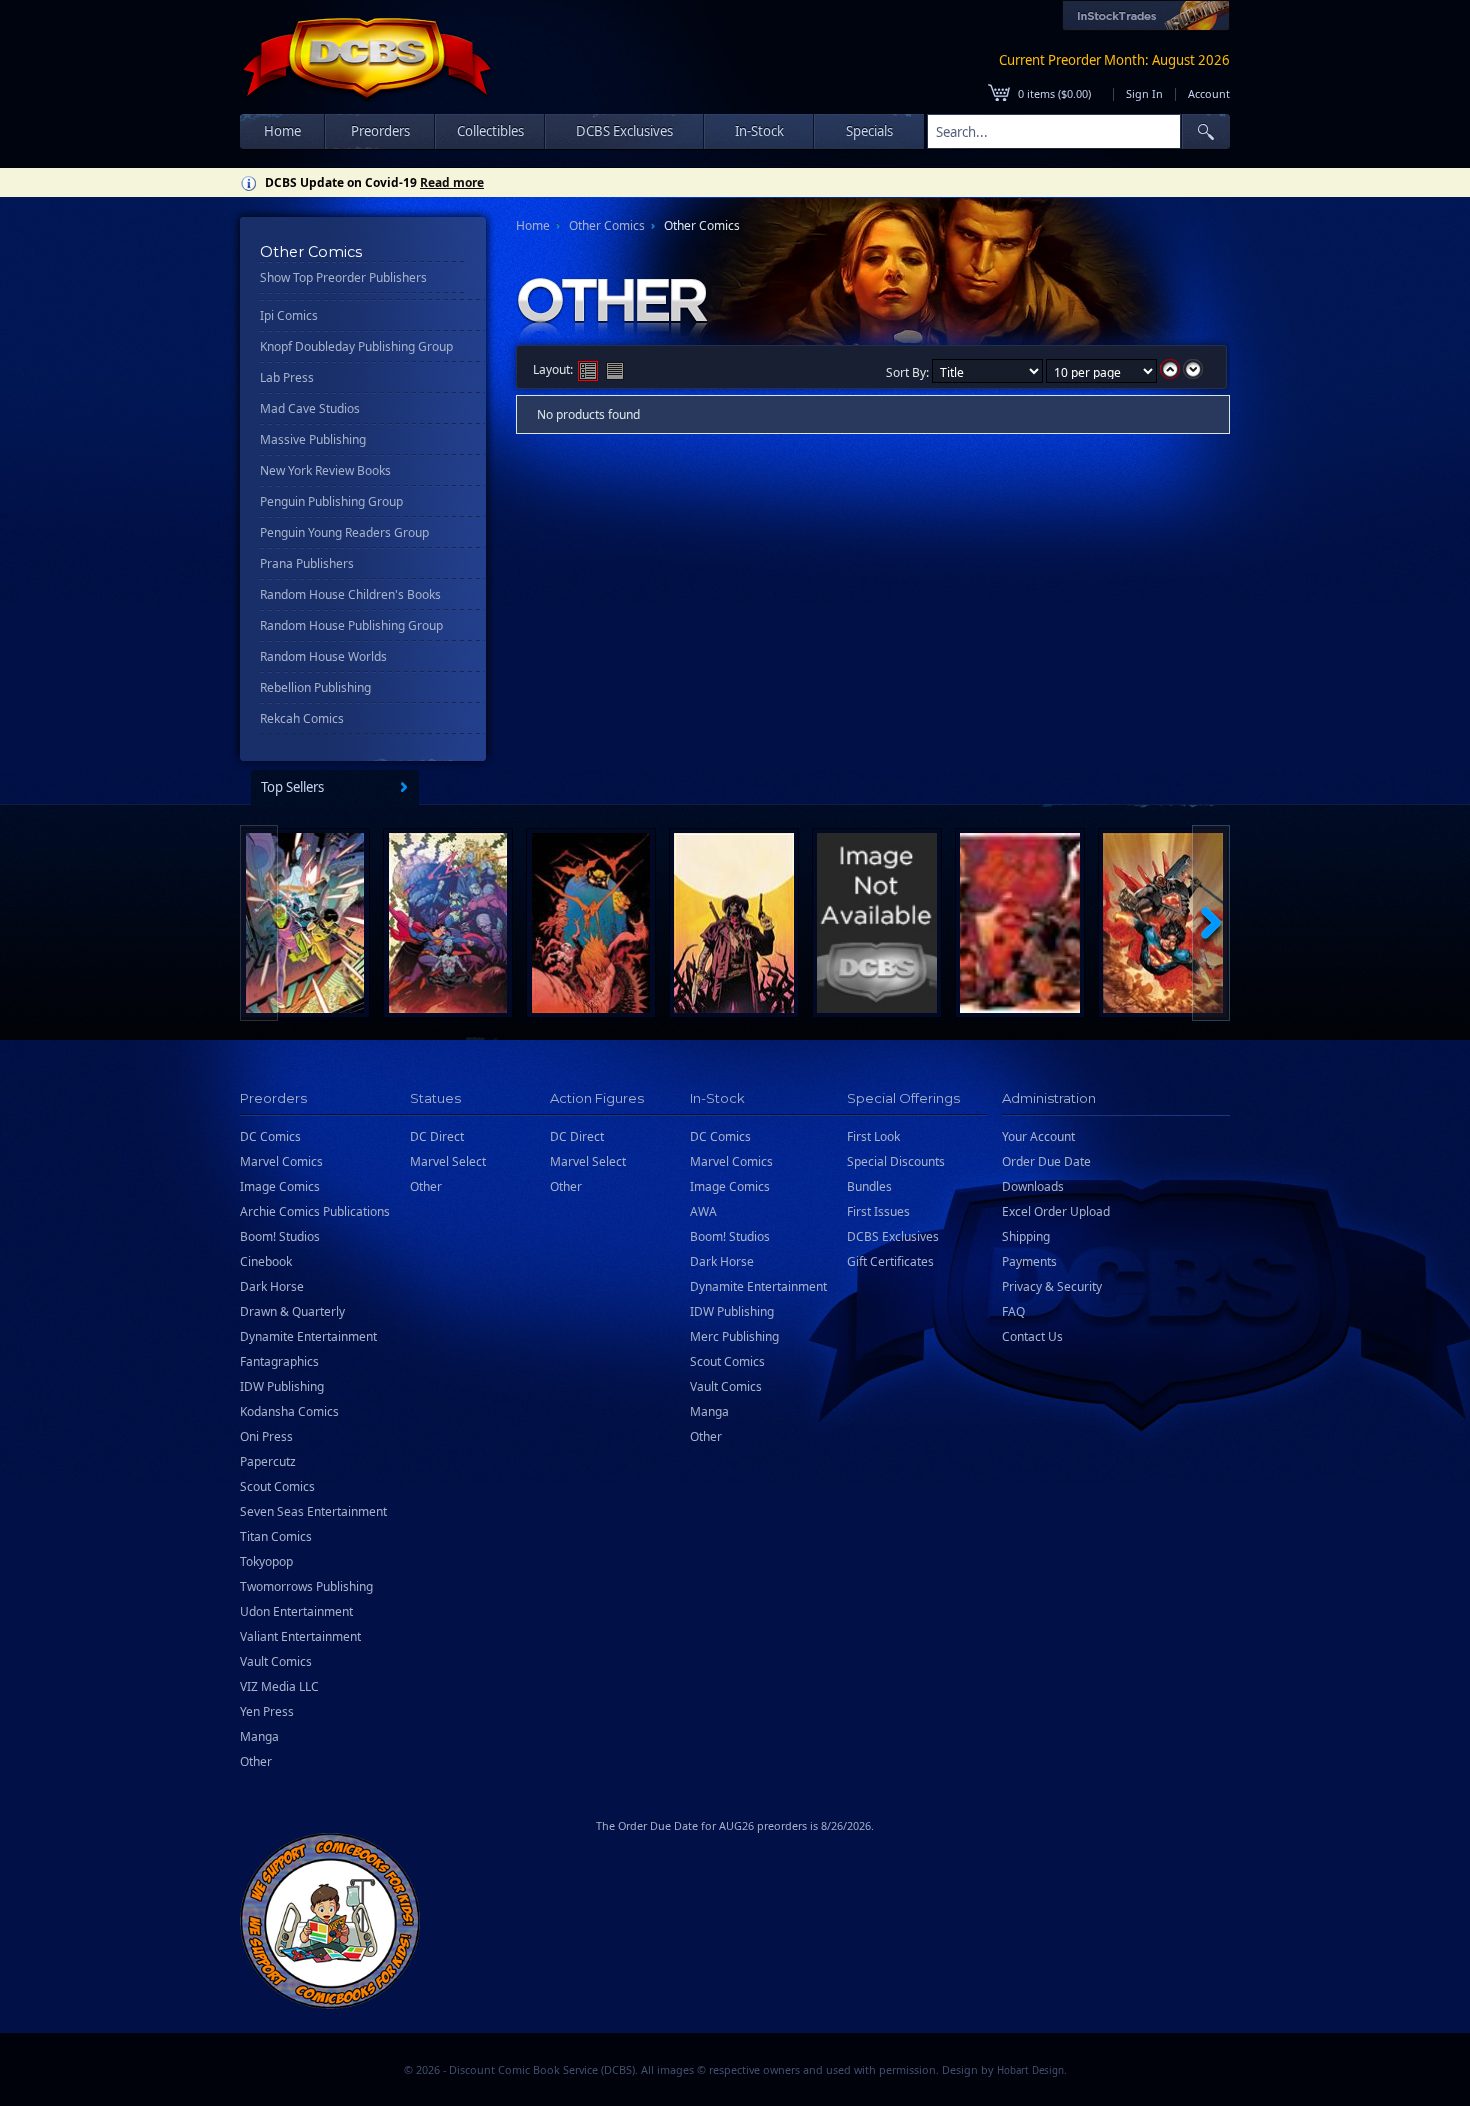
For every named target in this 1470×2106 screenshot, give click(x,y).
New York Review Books (325, 470)
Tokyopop (266, 1561)
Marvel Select (448, 1161)
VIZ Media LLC (279, 1686)
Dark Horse (272, 1286)
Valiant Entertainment (300, 1636)
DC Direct (437, 1136)
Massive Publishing (313, 439)
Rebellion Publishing (315, 687)
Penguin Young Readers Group (344, 532)
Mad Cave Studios (310, 408)
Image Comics (280, 1186)
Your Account (1038, 1136)
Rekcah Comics (302, 718)
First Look (873, 1136)
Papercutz (268, 1461)
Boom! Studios (280, 1236)
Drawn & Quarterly (292, 1311)
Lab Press (287, 377)
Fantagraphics (279, 1361)
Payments (1029, 1261)
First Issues (878, 1211)
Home (282, 131)
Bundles (869, 1186)
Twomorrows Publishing (306, 1586)
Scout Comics (277, 1486)
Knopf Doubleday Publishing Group (356, 346)
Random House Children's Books (350, 594)
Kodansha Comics (289, 1411)
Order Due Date (1046, 1161)
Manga (259, 1736)
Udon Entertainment (296, 1611)
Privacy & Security (1052, 1286)
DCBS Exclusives (893, 1236)
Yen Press (267, 1711)
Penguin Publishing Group (331, 501)
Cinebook (266, 1261)
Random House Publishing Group (351, 625)
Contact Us (1032, 1336)
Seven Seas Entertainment (313, 1511)
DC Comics (270, 1136)
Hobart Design (1030, 2070)
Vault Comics (276, 1661)
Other (256, 1761)
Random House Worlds (323, 656)
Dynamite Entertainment (308, 1336)
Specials (869, 131)
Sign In (1144, 93)
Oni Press (266, 1436)
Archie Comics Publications (315, 1211)
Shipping (1026, 1236)
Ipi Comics (289, 315)
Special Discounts (896, 1161)
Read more (452, 182)
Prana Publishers (307, 563)
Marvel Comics (281, 1161)
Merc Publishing (734, 1336)
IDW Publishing (282, 1386)
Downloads (1033, 1186)
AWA (703, 1211)
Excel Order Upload (1056, 1211)
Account (1209, 93)
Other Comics (607, 225)
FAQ (1013, 1311)
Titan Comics (276, 1536)
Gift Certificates (890, 1261)
